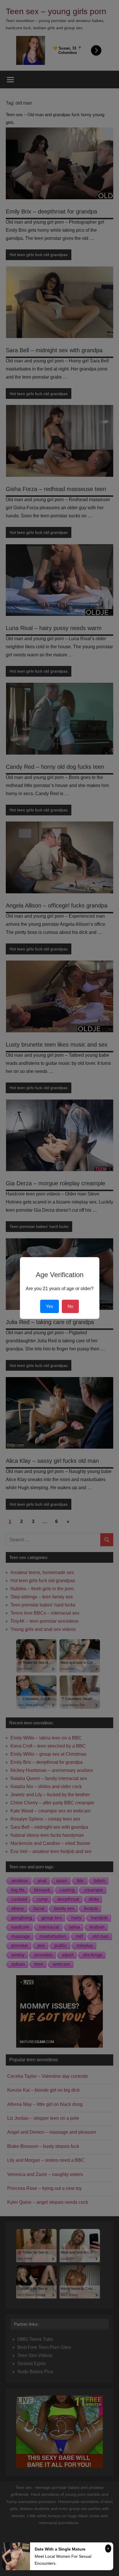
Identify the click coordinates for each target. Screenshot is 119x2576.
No (70, 1306)
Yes (50, 1306)
